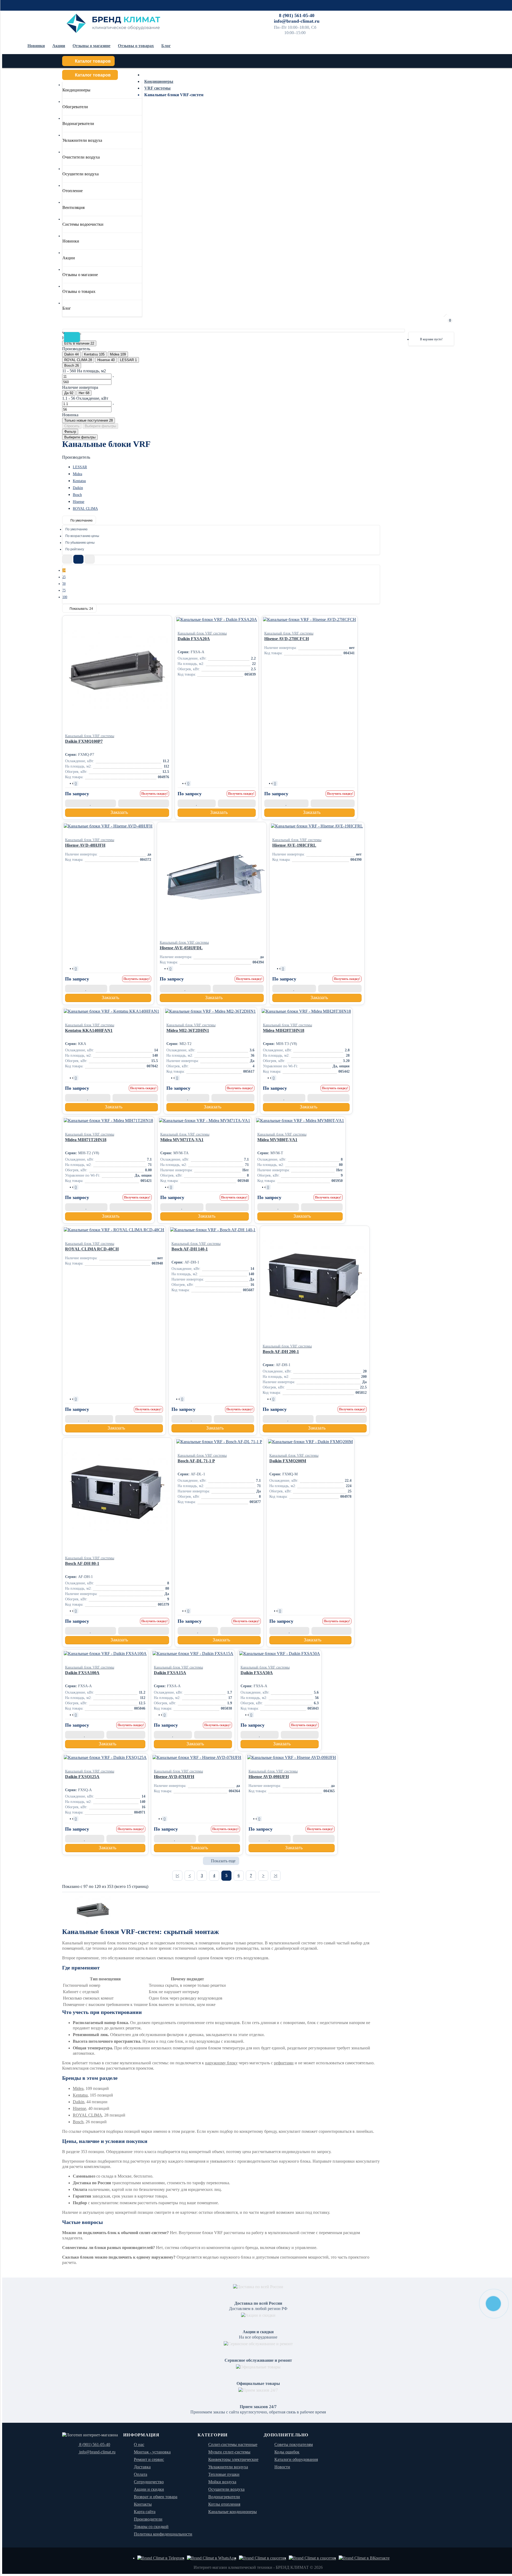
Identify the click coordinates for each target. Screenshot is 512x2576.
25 (64, 577)
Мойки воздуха (222, 2482)
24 (64, 570)
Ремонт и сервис (442, 15)
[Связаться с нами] (263, 2558)
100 (65, 597)
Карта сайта (145, 2512)
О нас (139, 2444)
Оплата (350, 15)
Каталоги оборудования (296, 2459)
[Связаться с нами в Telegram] (161, 2558)
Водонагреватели (224, 2497)
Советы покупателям (294, 2444)
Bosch (77, 495)
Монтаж (367, 15)
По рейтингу (75, 549)
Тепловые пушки (224, 2474)
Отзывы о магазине (91, 46)
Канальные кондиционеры (233, 2512)
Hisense (79, 502)
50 (64, 584)
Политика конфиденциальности (163, 2534)
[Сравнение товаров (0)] (419, 323)
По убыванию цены (80, 543)
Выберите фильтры (100, 426)
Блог (166, 46)
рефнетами (284, 2063)
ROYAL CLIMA (85, 509)
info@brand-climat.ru (297, 21)
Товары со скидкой (151, 2527)
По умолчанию (81, 520)
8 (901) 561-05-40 (297, 15)
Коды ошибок (287, 2452)
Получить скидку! (155, 794)
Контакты (416, 15)
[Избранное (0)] (433, 323)
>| (276, 1876)
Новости (282, 2467)
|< (177, 1876)
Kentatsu (79, 481)
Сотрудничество (391, 15)
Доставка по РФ (326, 15)
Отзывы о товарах (136, 46)
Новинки (36, 46)
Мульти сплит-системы (229, 2452)
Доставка (142, 2467)
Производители (148, 2519)
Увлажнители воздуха (228, 2467)
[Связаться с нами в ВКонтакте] (364, 2558)
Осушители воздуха (226, 2489)
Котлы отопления (224, 2504)
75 (64, 590)
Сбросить (72, 426)
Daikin (78, 488)
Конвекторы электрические (233, 2459)
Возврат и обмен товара (156, 2497)
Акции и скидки (149, 2489)
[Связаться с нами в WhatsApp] (212, 2558)
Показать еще (223, 1861)
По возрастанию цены (82, 536)
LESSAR (80, 467)
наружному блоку (221, 2063)
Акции (59, 46)
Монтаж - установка (152, 2452)
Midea (77, 474)
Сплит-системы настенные (233, 2444)
